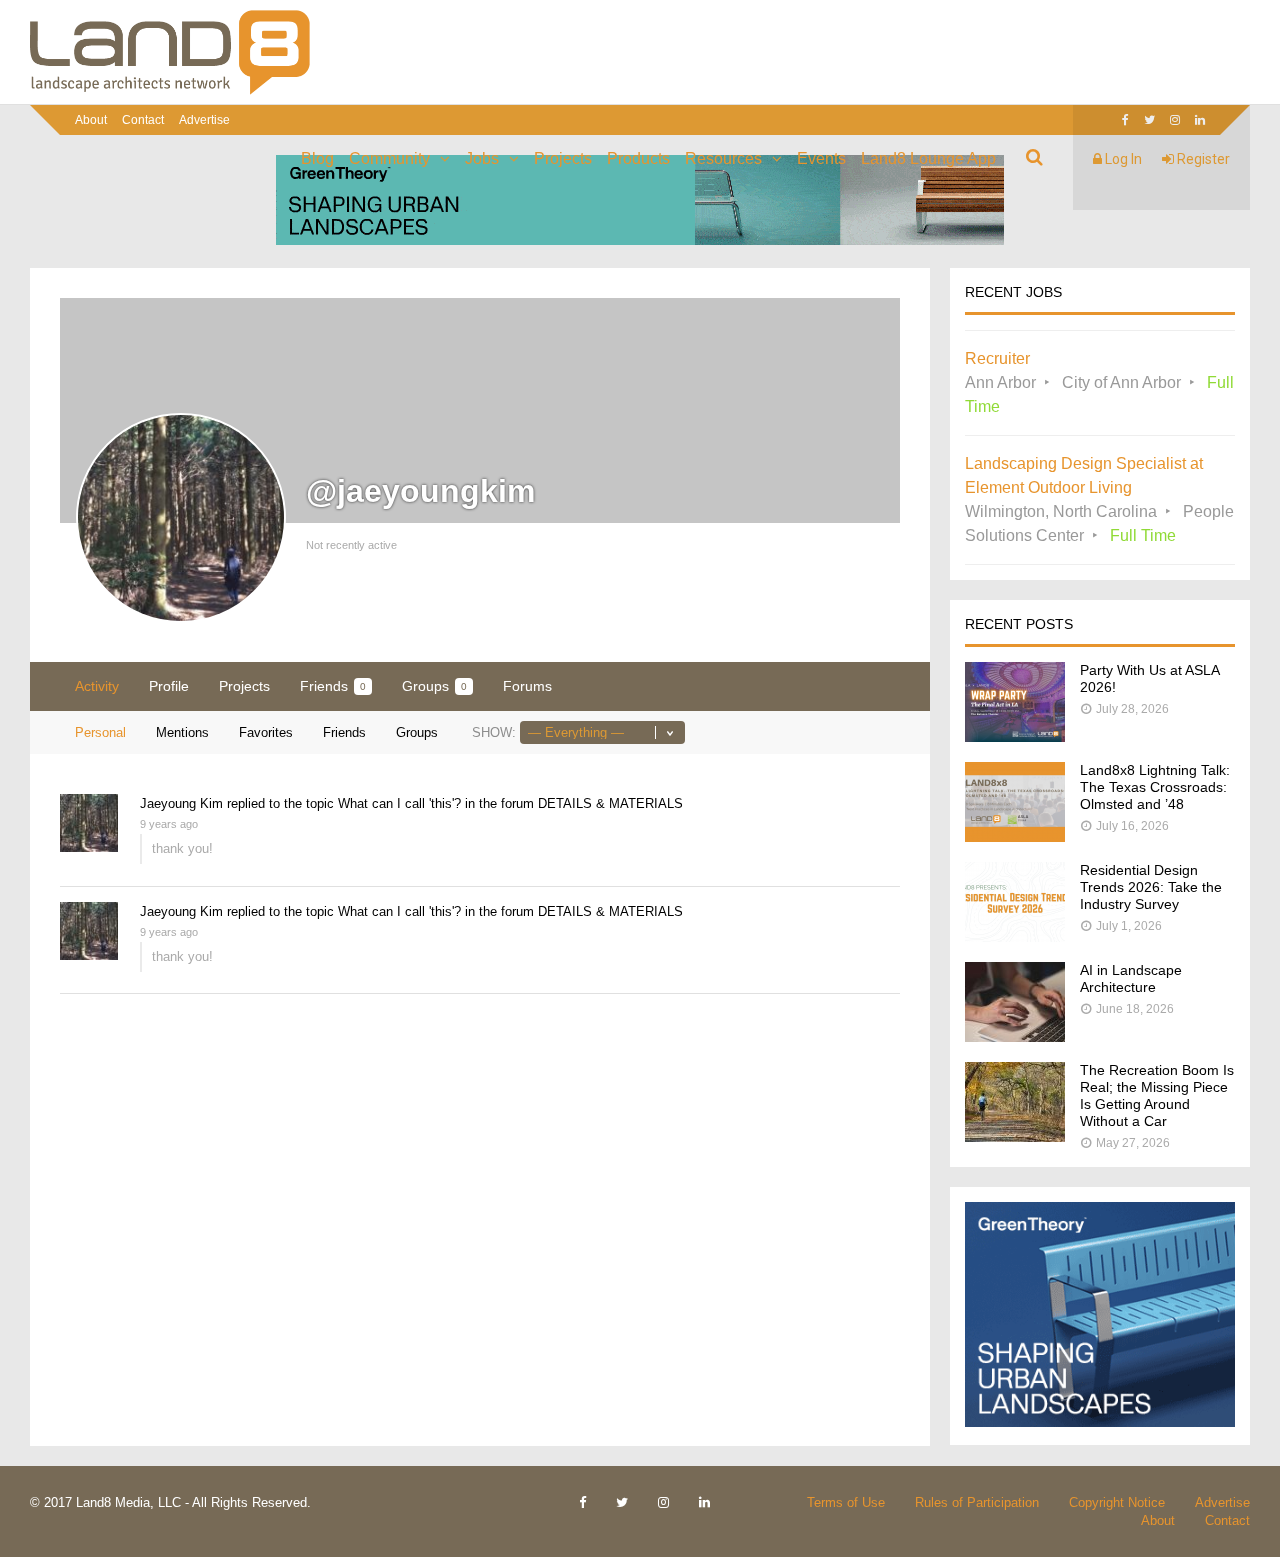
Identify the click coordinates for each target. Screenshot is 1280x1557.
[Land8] (170, 91)
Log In (1122, 159)
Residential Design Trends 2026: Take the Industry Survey (1151, 887)
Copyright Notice (1117, 1502)
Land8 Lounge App (928, 158)
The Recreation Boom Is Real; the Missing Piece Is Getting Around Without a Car (1157, 1095)
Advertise (204, 120)
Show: (494, 732)
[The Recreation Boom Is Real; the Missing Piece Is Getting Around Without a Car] (1015, 1136)
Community (389, 158)
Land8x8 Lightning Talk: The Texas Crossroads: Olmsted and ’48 (1155, 787)
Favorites (266, 732)
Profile (169, 686)
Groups (434, 686)
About (91, 120)
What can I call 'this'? (399, 803)
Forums (527, 686)
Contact (143, 120)
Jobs (482, 158)
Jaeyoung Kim (181, 803)
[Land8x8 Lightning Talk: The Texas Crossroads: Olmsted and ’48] (1015, 836)
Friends (333, 686)
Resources (723, 158)
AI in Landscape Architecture (1131, 978)
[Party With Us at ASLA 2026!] (1015, 736)
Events (821, 158)
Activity (97, 686)
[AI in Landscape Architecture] (1015, 1036)
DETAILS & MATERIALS (610, 803)
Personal (100, 732)
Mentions (182, 732)
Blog (317, 158)
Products (638, 158)
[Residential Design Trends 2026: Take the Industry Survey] (1015, 936)
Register (1202, 159)
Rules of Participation (977, 1502)
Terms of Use (846, 1502)
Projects (563, 158)
